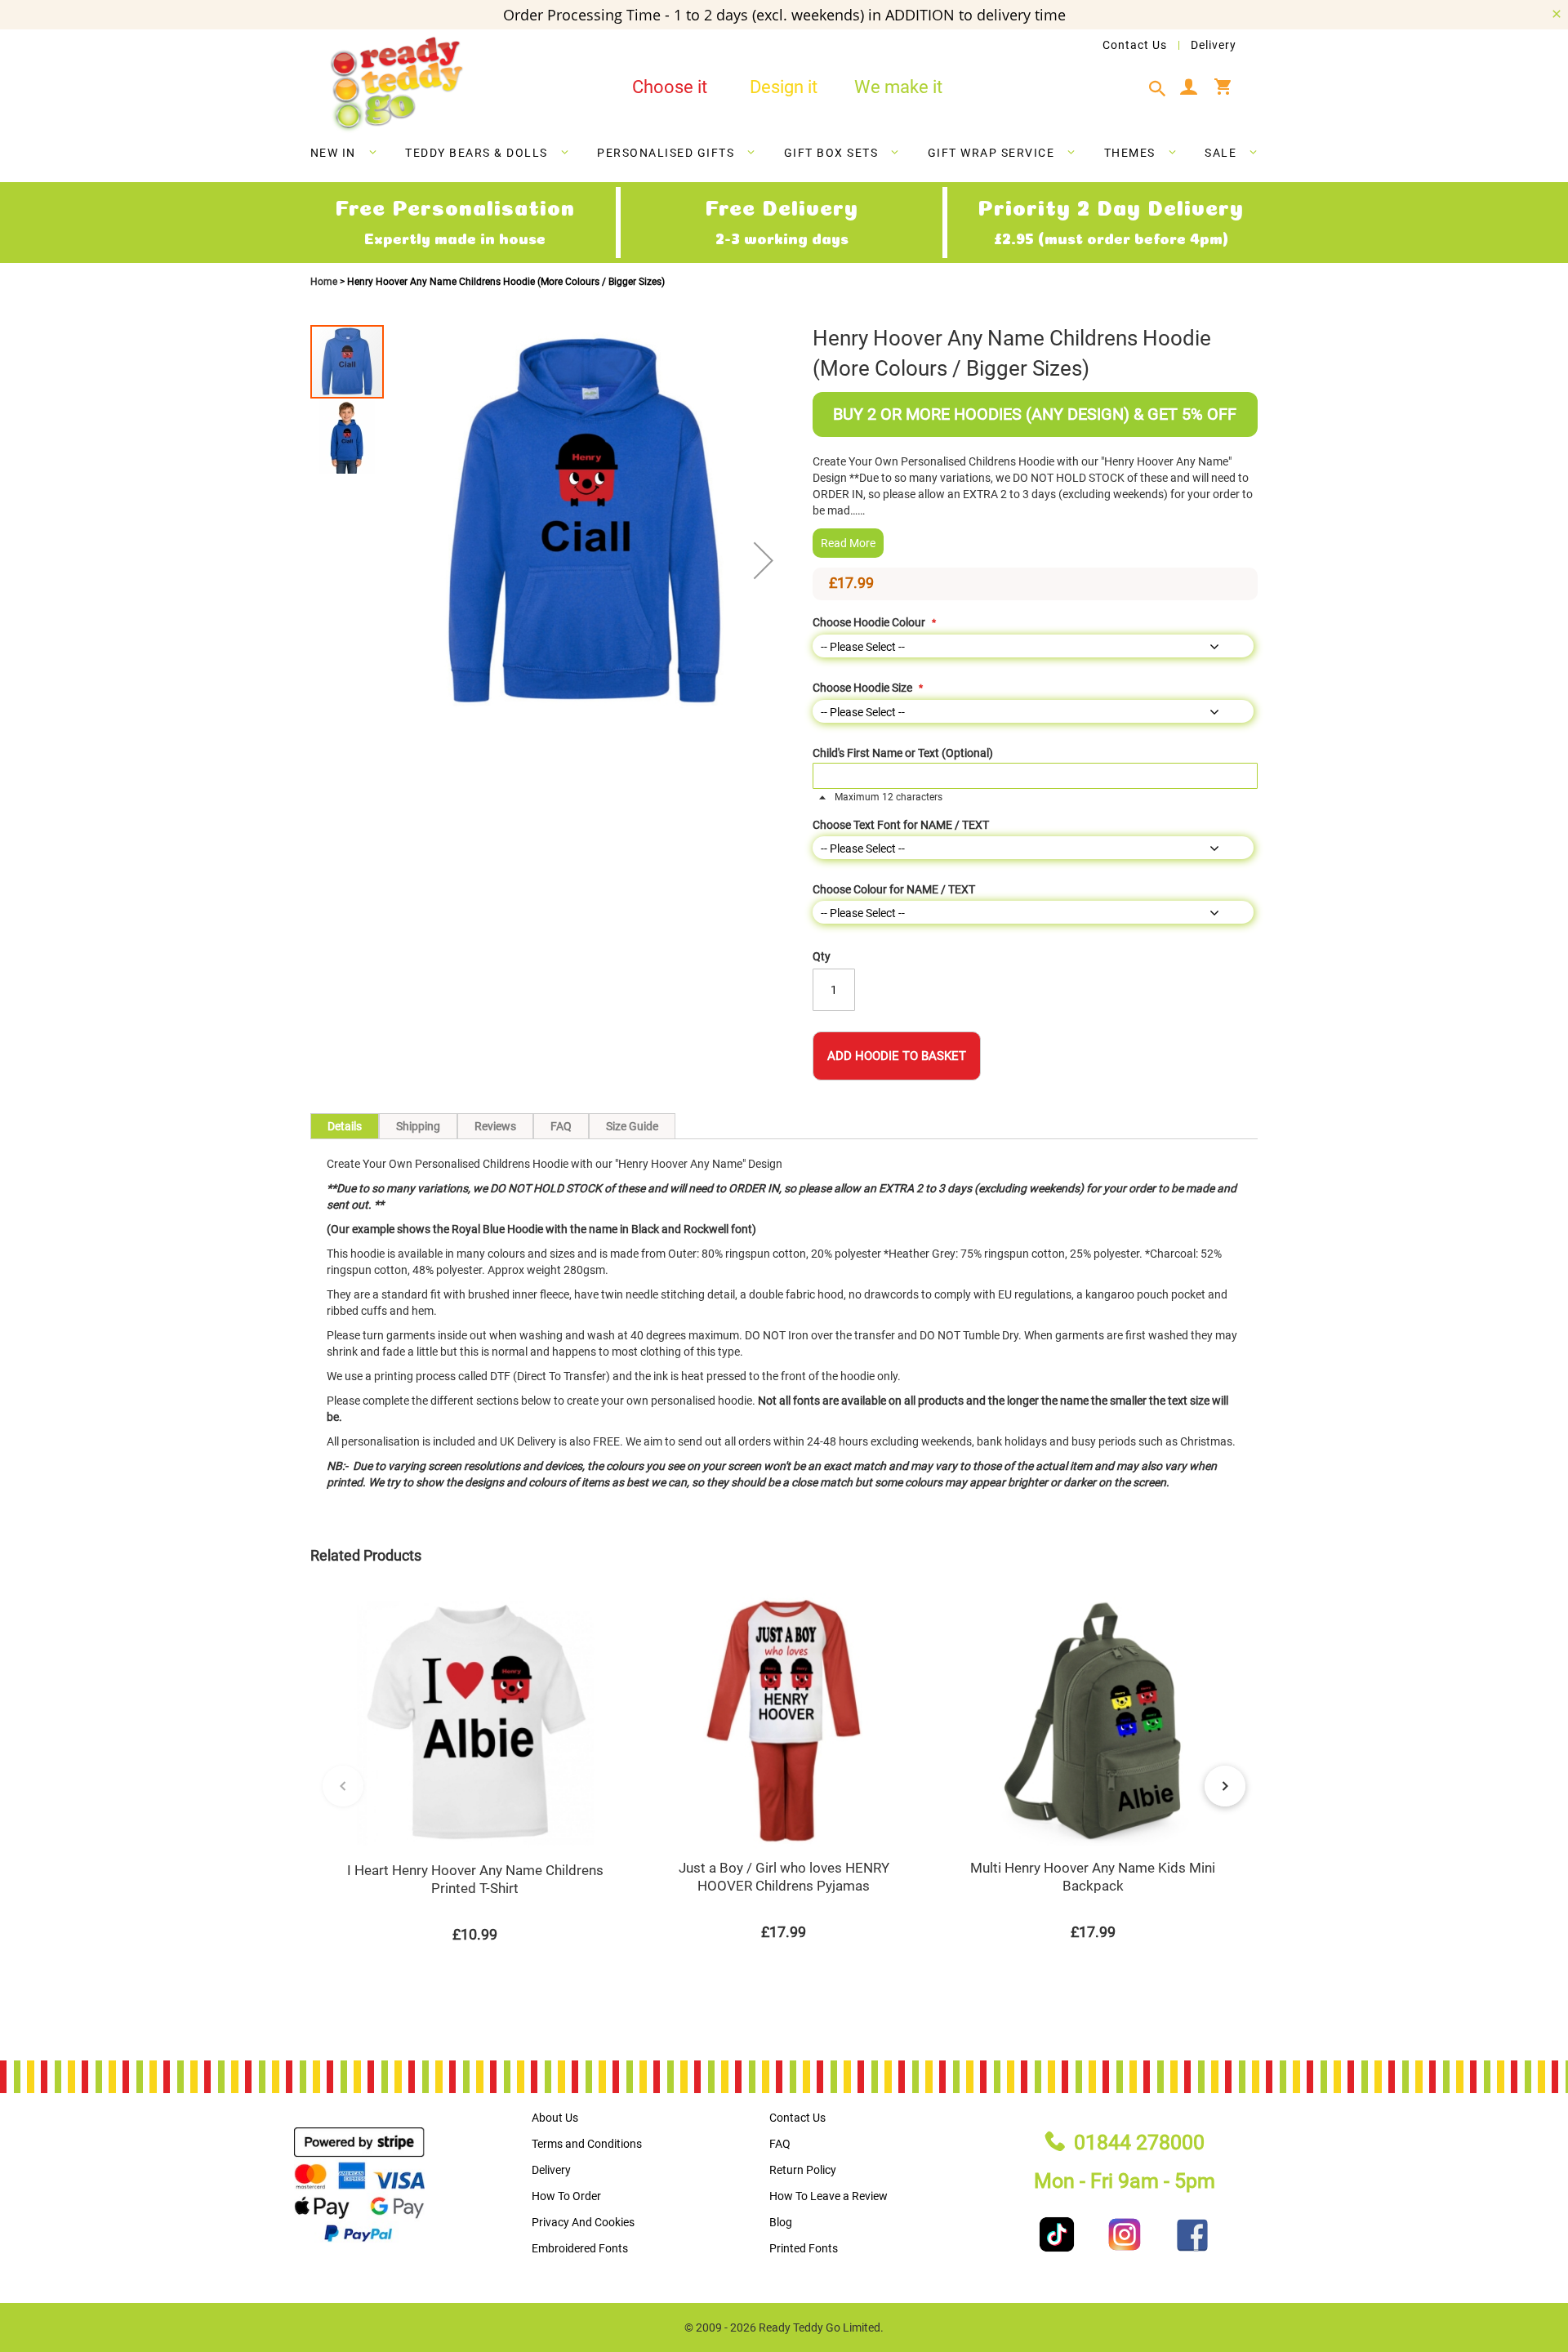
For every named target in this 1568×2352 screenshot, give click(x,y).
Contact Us (1135, 45)
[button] (764, 560)
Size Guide (632, 1126)
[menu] (784, 156)
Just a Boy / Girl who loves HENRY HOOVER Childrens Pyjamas (784, 1877)
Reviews (495, 1126)
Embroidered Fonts (580, 2248)
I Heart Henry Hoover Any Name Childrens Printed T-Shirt (475, 1879)
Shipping (418, 1126)
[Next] (1225, 1786)
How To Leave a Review (829, 2196)
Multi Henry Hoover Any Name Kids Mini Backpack (1093, 1877)
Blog (781, 2222)
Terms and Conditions (587, 2144)
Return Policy (803, 2170)
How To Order (566, 2196)
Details (345, 1126)
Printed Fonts (804, 2248)
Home (325, 282)
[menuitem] (344, 153)
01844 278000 (1139, 2143)
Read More (848, 543)
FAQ (561, 1126)
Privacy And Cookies (583, 2222)
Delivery (1214, 45)
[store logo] (396, 85)
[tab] (1162, 89)
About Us (555, 2118)
